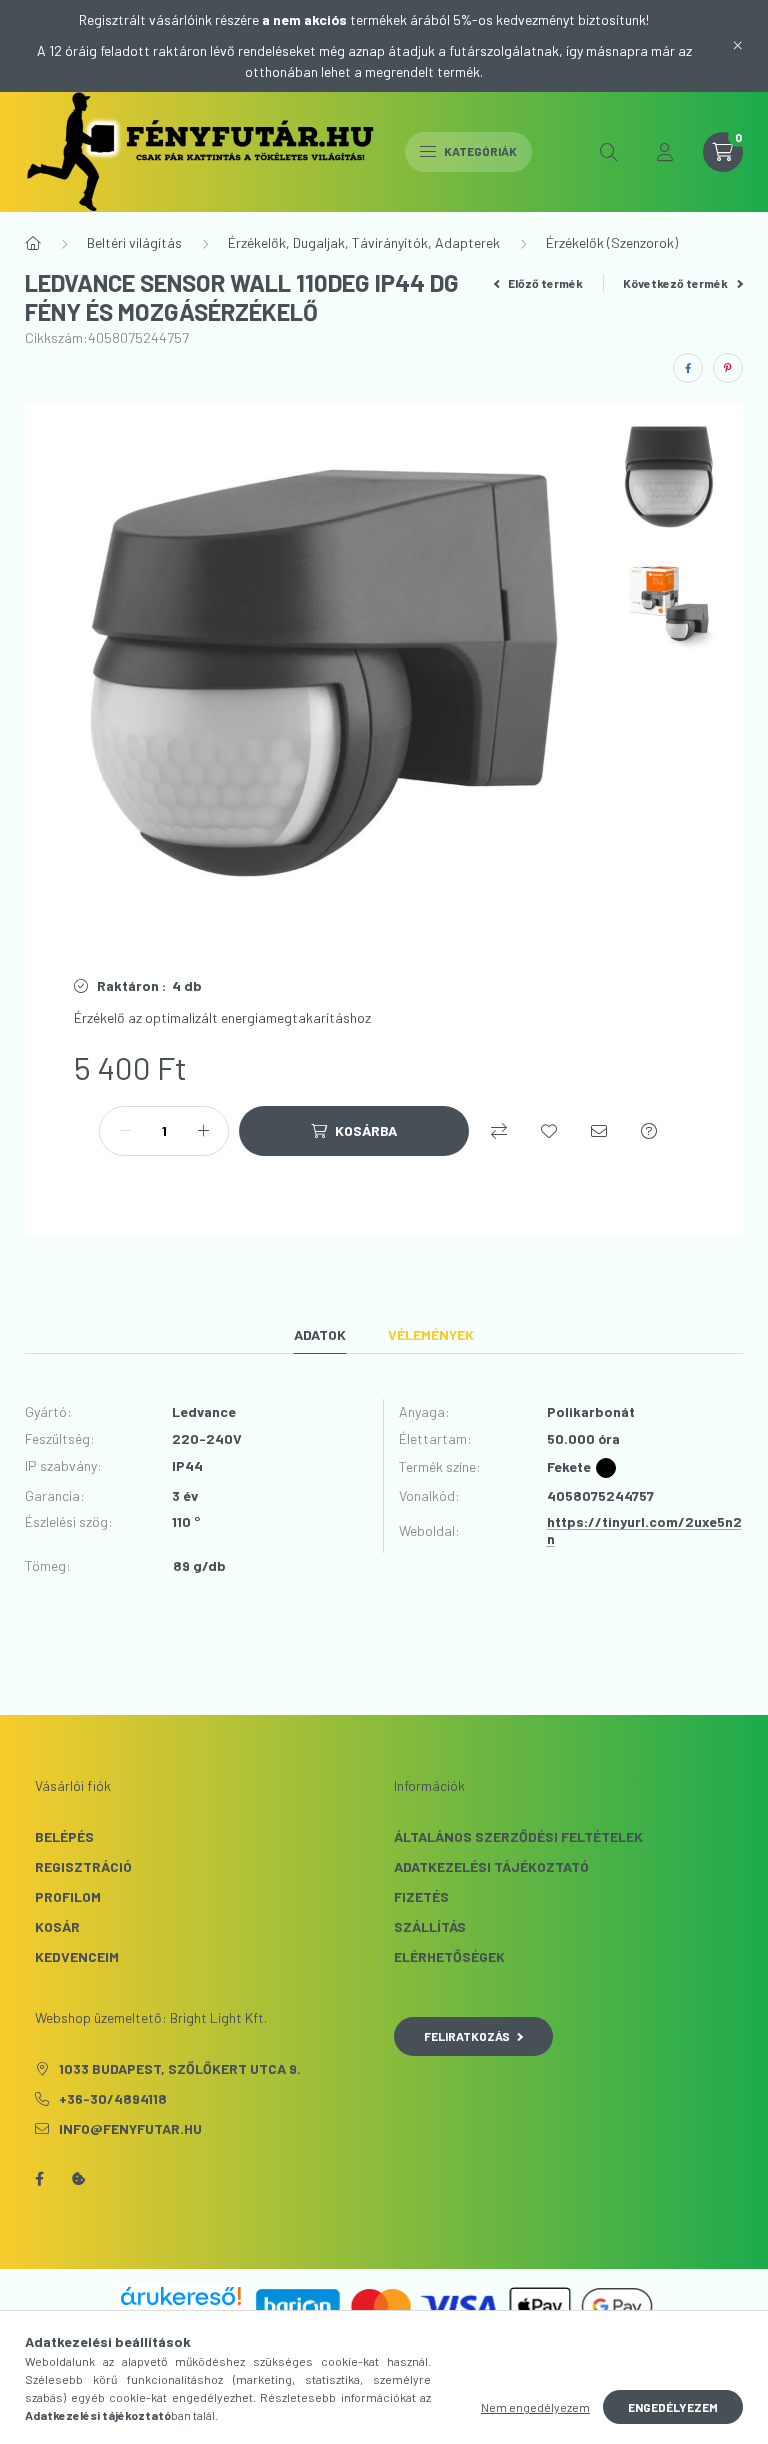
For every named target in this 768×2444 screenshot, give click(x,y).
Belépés (64, 1836)
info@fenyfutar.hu (130, 2128)
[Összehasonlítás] (499, 1131)
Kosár (57, 1926)
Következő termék (676, 283)
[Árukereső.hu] (181, 2296)
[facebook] (688, 368)
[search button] (609, 152)
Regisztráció (83, 1866)
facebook (39, 2179)
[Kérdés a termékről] (649, 1131)
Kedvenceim (77, 1956)
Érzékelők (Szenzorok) (612, 242)
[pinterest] (728, 368)
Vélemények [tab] (431, 1334)
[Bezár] (738, 46)
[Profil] (665, 152)
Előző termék (544, 283)
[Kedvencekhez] (549, 1131)
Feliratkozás (467, 2036)
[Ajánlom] (599, 1131)
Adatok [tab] (320, 1334)
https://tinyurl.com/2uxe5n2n (644, 1530)
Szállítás (430, 1926)
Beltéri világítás (134, 242)
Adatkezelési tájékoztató (491, 1866)
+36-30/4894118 (113, 2098)
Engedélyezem (673, 2407)
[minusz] (125, 1131)
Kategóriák (479, 151)
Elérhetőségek (449, 1956)
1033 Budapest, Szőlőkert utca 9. (180, 2068)
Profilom (68, 1896)
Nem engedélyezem (535, 2407)
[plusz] (203, 1131)
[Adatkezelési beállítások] (79, 2179)
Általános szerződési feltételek (518, 1836)
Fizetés (421, 1896)
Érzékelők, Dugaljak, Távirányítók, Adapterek (364, 242)
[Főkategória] (33, 243)
